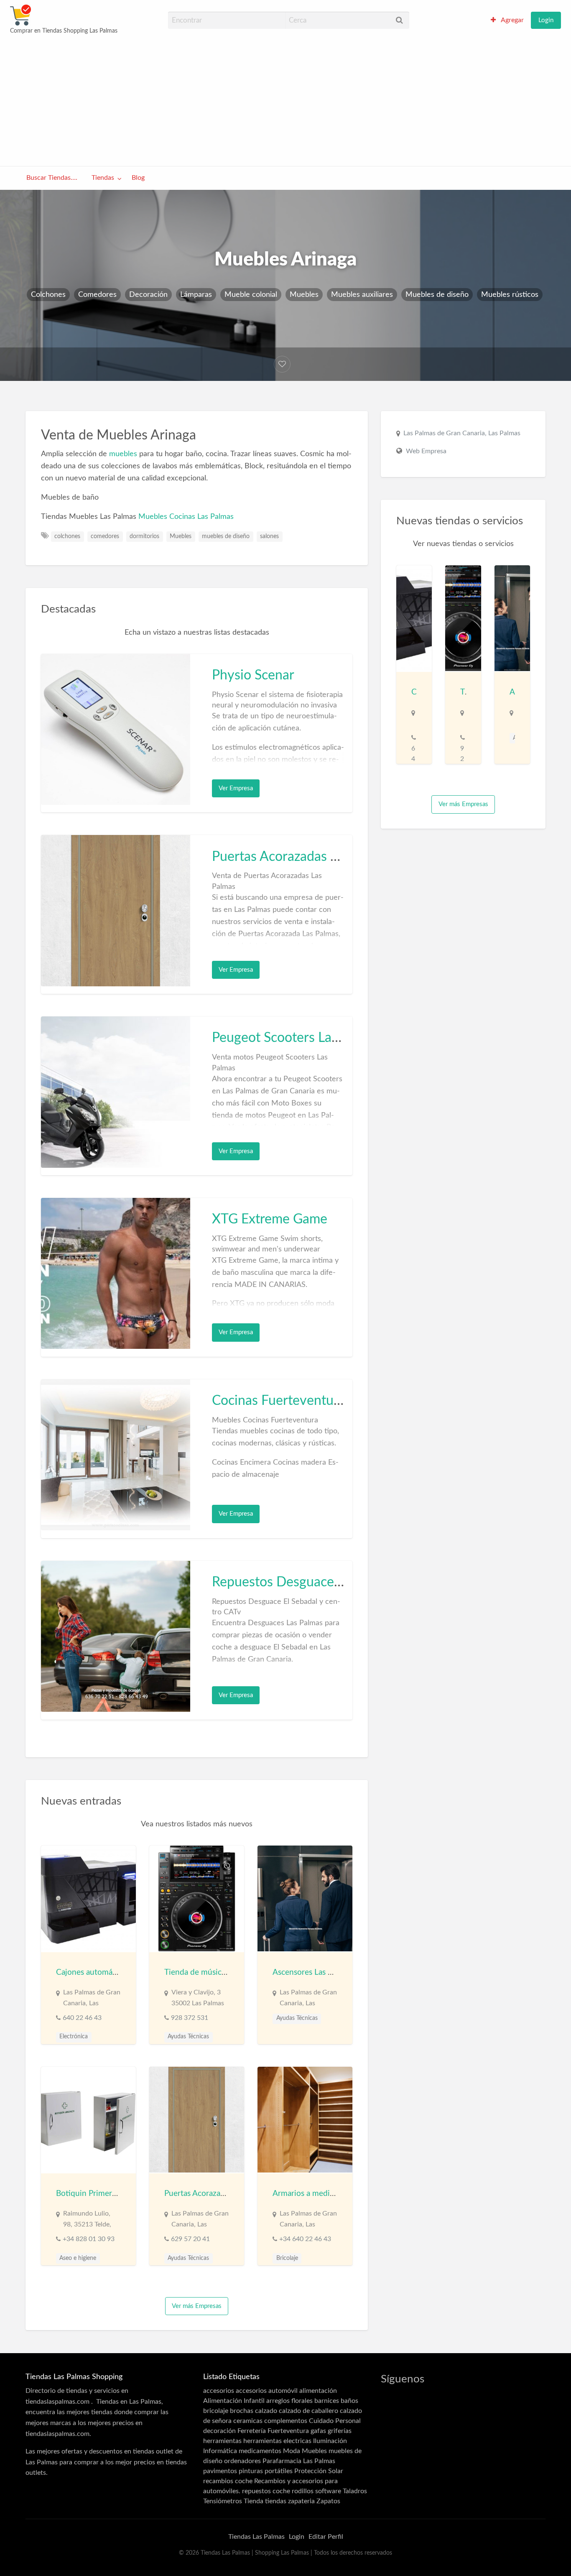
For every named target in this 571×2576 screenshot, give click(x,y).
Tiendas (103, 178)
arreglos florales (289, 2401)
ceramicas (248, 2421)
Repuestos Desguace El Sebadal (305, 1582)
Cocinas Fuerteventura (279, 1401)
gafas (318, 2431)
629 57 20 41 (190, 2239)
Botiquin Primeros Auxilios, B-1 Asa (118, 2194)
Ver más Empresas (197, 2306)
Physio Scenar (253, 675)
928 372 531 (190, 2018)
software (328, 2491)
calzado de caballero (308, 2411)
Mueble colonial (251, 295)
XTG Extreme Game (270, 1219)
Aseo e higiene (78, 2258)
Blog (138, 178)
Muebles (304, 295)
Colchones (48, 295)
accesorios (219, 2391)
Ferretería (252, 2431)
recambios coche (228, 2481)
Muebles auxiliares (362, 295)
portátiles (279, 2471)
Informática (220, 2451)
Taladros (355, 2491)
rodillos (303, 2491)
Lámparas (196, 295)
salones (269, 536)
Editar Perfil (326, 2537)
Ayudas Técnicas (188, 2037)
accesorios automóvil (267, 2391)
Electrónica (74, 2037)
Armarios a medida (305, 2194)
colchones (67, 536)
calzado (266, 2411)
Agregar (512, 20)
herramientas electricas (277, 2441)
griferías (340, 2431)
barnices (327, 2401)
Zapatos (328, 2501)
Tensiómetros (223, 2501)
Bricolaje (287, 2258)
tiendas (276, 2501)
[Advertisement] (285, 100)
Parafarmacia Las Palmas (299, 2461)
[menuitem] (507, 20)
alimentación (318, 2391)
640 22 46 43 (82, 2018)
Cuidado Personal (335, 2421)
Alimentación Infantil (234, 2401)
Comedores (97, 295)
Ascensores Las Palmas (312, 1972)
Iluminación (330, 2441)
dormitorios (144, 536)
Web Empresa (426, 451)
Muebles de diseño (437, 295)
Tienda (254, 2501)
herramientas (222, 2441)
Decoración (148, 295)
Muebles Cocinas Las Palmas (186, 517)
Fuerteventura (288, 2431)
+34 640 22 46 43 (305, 2239)
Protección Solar (319, 2471)
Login (546, 20)
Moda (292, 2451)
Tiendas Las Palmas (256, 2537)
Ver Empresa (236, 788)
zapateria (301, 2501)
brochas (242, 2411)
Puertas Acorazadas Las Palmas (303, 857)
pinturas (251, 2471)
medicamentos (260, 2451)
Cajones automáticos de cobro (109, 1972)
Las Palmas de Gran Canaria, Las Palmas (462, 433)
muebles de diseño (226, 536)
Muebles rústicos (510, 295)
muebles (123, 454)
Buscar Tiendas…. (52, 178)
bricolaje (216, 2411)
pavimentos (220, 2471)
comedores (105, 536)
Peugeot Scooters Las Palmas (297, 1038)
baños (349, 2401)
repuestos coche (266, 2491)
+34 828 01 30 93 (89, 2239)
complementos (286, 2421)
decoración (219, 2431)
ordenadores (242, 2461)
